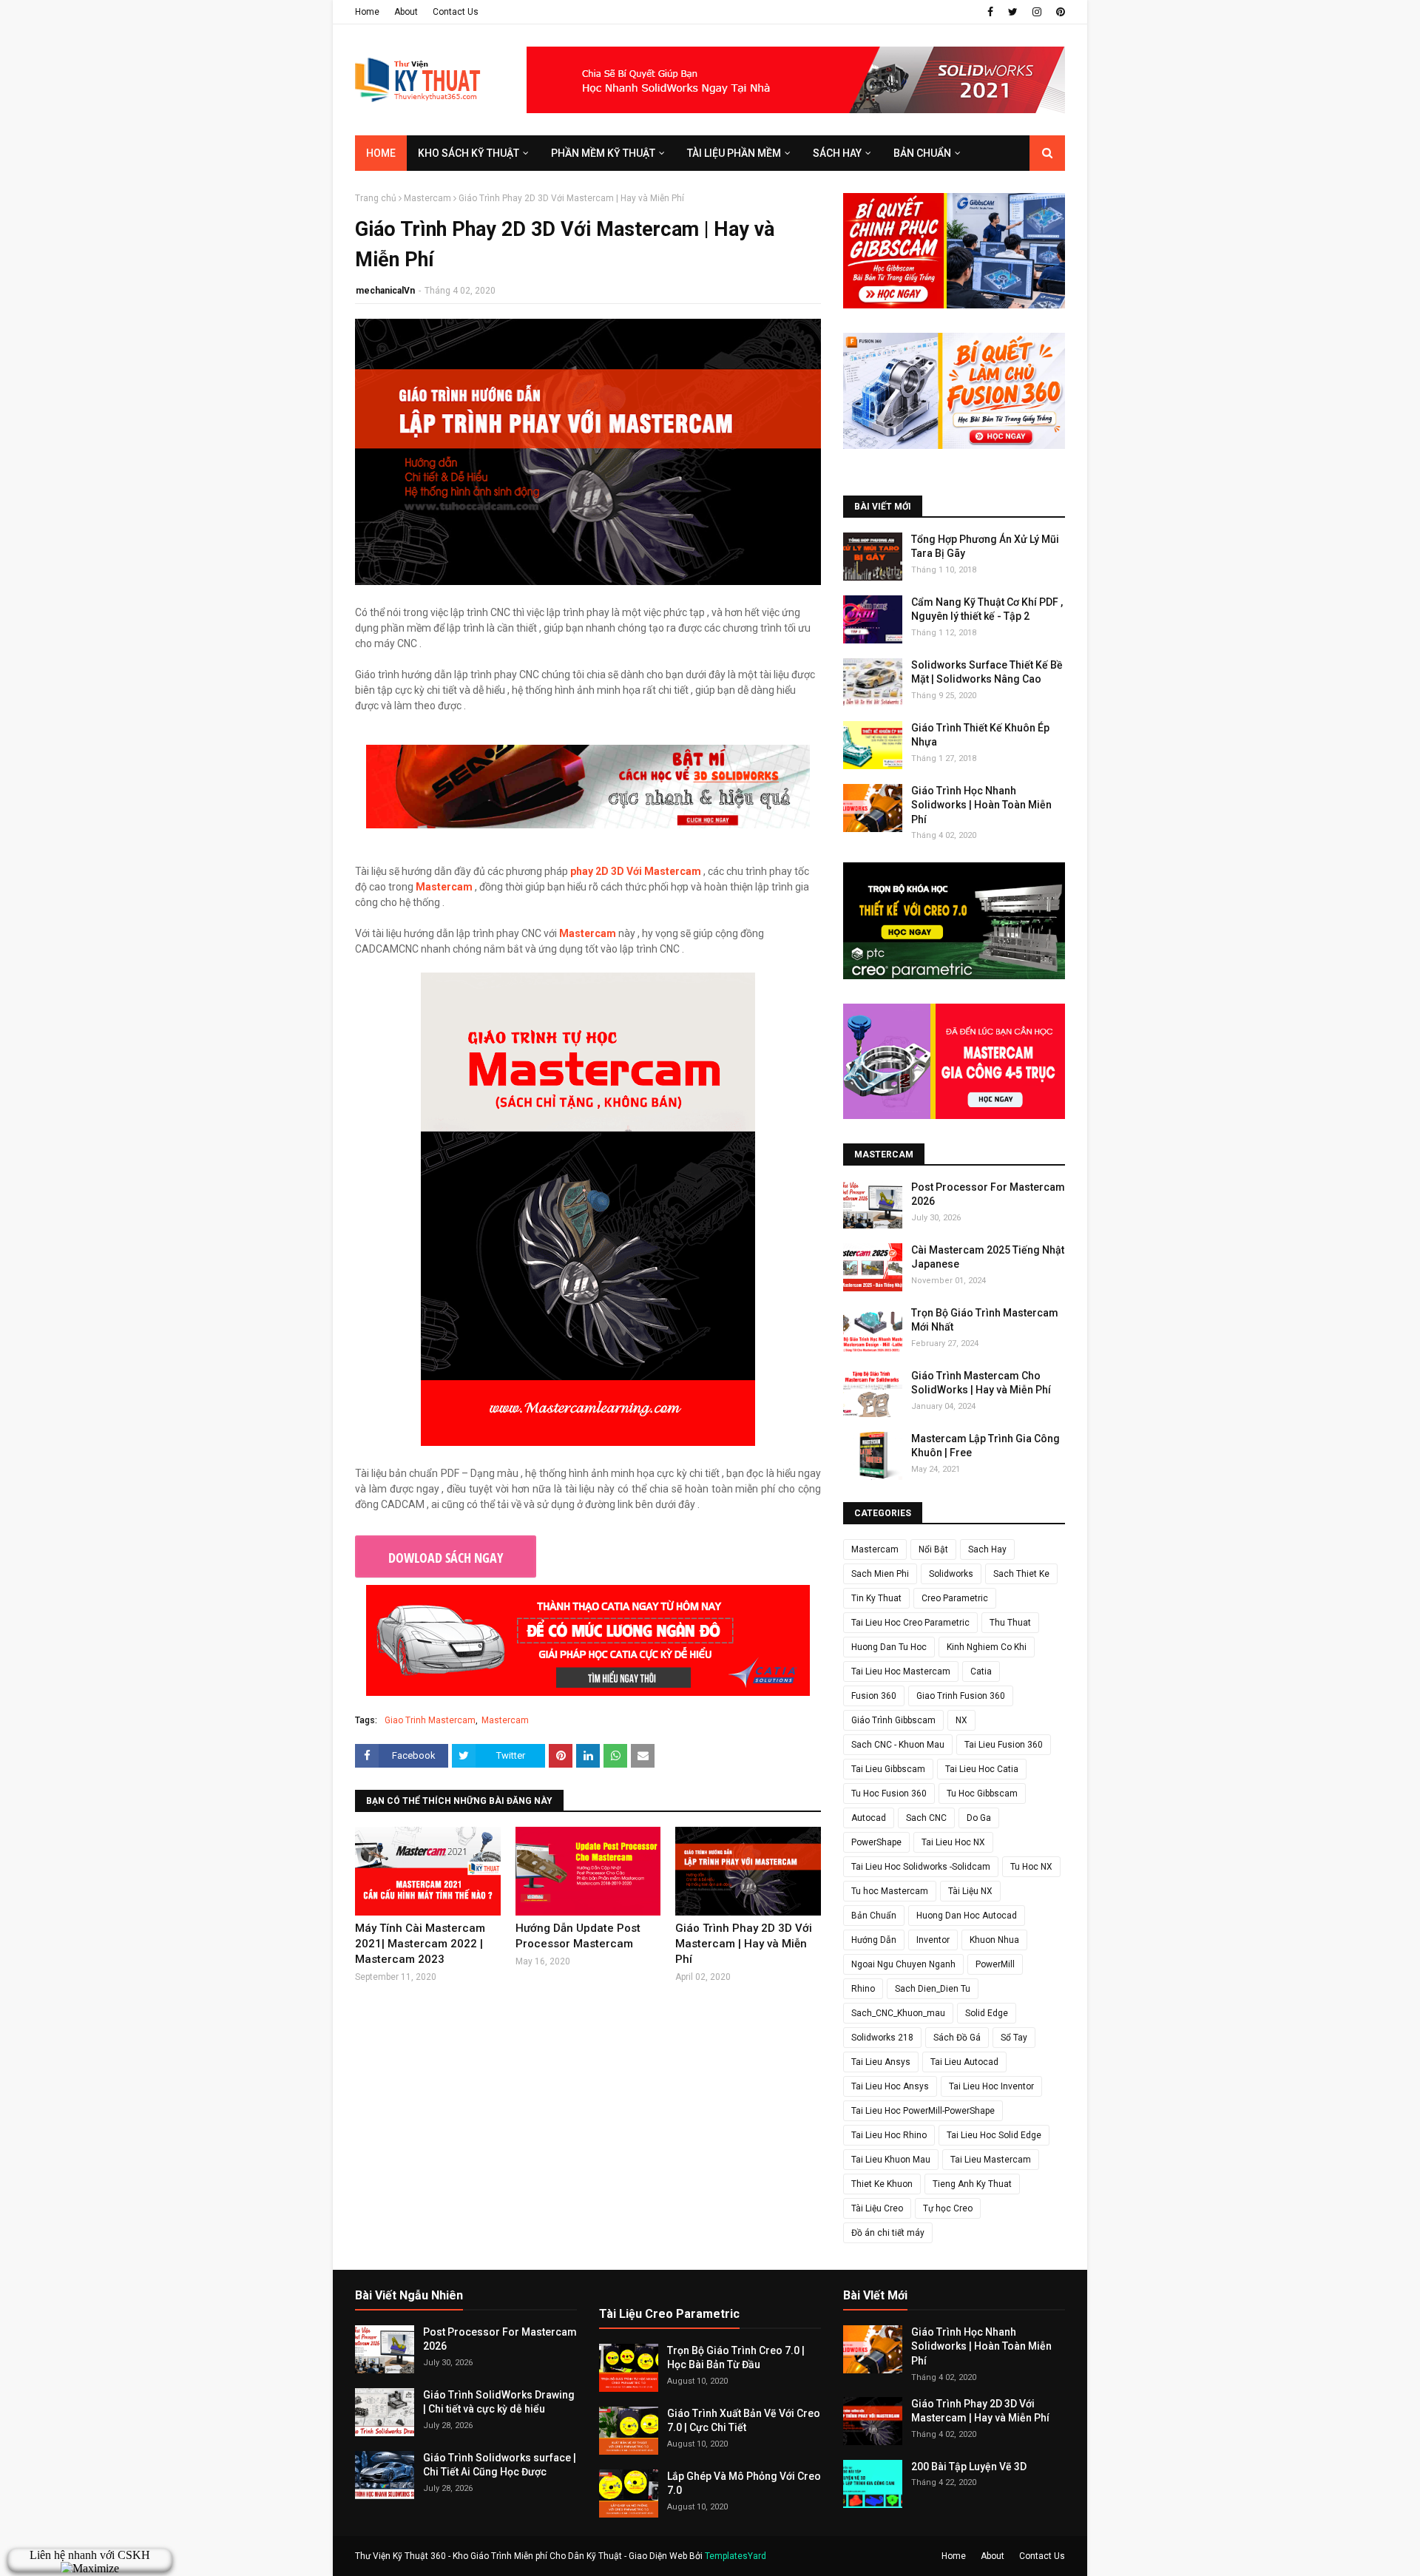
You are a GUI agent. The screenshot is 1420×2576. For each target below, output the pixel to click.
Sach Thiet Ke (1021, 1574)
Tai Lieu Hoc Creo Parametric (910, 1623)
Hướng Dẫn (874, 1940)
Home (367, 12)
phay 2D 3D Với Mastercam (636, 871)
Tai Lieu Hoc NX (953, 1842)
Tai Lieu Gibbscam (888, 1769)
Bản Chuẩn (874, 1916)
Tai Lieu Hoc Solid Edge (994, 2135)
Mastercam (427, 198)
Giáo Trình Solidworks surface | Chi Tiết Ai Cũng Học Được (500, 2465)
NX (961, 1720)
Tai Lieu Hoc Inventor (991, 2086)
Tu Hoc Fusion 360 (889, 1794)
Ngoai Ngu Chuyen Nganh (903, 1964)
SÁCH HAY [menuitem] (837, 153)
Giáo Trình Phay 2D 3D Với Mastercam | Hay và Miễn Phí (744, 1944)
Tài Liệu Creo (877, 2208)
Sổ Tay (1014, 2038)
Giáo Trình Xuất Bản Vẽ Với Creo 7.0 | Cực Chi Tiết (744, 2421)
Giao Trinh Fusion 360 (961, 1696)
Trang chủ (376, 198)
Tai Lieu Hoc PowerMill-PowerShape (923, 2111)
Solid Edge (987, 2013)
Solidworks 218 (882, 2038)
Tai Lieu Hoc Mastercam (901, 1671)
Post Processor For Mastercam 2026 (988, 1194)
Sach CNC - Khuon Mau (898, 1745)
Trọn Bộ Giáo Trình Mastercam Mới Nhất (985, 1320)
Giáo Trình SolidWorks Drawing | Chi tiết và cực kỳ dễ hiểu (499, 2402)
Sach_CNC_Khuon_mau (898, 2013)
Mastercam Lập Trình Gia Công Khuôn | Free (985, 1446)
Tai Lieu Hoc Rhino (889, 2135)
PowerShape (876, 1842)
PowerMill (995, 1964)
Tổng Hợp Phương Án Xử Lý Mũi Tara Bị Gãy (985, 547)
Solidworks (951, 1574)
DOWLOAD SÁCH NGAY (446, 1558)
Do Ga (979, 1818)
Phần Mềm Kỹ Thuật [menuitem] (603, 153)
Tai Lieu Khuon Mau (891, 2160)
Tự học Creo (948, 2208)
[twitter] (1013, 12)
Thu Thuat (1010, 1623)
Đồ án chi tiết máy (888, 2233)
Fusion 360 (874, 1696)
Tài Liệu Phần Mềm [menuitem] (734, 153)
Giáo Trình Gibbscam (893, 1720)
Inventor (933, 1940)
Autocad (869, 1818)
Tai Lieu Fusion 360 (1004, 1745)
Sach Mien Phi (880, 1574)
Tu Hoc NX (1031, 1867)
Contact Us (456, 12)
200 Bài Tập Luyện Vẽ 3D (969, 2467)
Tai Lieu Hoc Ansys (890, 2086)
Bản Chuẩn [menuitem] (922, 153)
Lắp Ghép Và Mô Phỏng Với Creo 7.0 (744, 2484)
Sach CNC (926, 1818)
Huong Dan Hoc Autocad (967, 1916)
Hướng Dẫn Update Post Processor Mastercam (578, 1936)
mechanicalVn (385, 291)
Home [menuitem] (381, 153)
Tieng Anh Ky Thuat (972, 2184)
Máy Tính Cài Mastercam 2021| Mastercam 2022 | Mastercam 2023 (420, 1944)
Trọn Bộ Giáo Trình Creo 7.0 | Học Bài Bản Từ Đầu (736, 2358)
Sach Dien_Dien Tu (933, 1989)
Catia (981, 1671)
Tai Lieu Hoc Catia (982, 1769)
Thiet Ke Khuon (882, 2184)
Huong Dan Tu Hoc (889, 1647)
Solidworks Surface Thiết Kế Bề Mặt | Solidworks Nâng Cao (987, 672)
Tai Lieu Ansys (881, 2062)
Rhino (863, 1989)
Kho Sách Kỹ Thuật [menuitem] (469, 153)
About (406, 12)
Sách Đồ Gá (957, 2038)
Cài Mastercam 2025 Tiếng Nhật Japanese (988, 1257)
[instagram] (1037, 12)
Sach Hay (987, 1549)
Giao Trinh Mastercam (430, 1720)
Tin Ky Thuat (876, 1598)
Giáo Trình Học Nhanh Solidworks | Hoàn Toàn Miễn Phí (981, 805)
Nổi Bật (933, 1549)
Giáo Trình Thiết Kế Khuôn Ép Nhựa (980, 735)
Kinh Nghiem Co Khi (987, 1647)
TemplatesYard (736, 2556)
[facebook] (990, 12)
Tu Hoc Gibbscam (982, 1794)
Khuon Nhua (994, 1940)
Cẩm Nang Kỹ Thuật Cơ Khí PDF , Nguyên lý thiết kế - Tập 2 (987, 609)
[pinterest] (1059, 12)
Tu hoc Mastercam (890, 1891)
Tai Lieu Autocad (964, 2062)
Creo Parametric (955, 1598)
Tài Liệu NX (970, 1891)
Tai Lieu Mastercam (991, 2160)
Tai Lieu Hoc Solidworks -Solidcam (921, 1867)
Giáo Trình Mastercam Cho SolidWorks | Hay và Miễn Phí (981, 1383)
